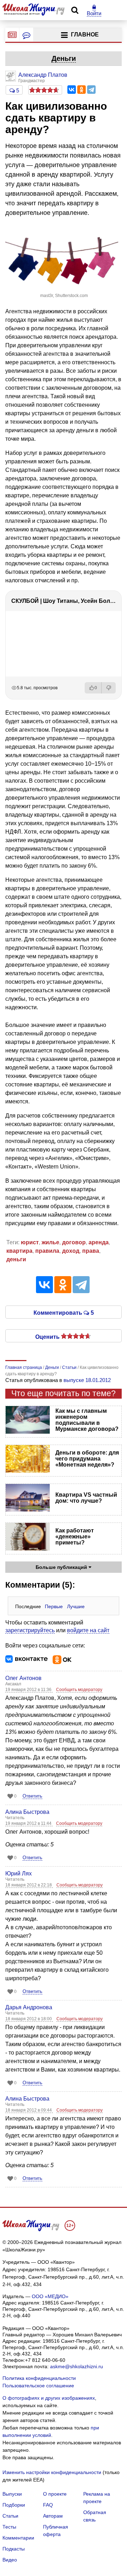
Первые (54, 1606)
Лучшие (76, 1606)
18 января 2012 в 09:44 (29, 2110)
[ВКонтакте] (72, 90)
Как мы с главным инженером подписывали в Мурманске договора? (87, 1420)
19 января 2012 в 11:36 (29, 1690)
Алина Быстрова (27, 1812)
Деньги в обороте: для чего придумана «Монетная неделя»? (87, 1459)
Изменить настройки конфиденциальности (52, 2472)
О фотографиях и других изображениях (49, 2398)
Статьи (10, 2516)
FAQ (48, 2505)
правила (47, 1251)
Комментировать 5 (64, 1312)
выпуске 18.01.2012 (87, 1380)
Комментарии (18, 2538)
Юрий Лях (19, 1874)
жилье (50, 1242)
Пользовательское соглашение (38, 2386)
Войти (94, 13)
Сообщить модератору (79, 1690)
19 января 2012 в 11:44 (29, 1823)
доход (71, 1251)
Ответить (32, 1796)
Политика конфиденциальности (39, 2378)
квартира (19, 1251)
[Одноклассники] (81, 90)
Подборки (14, 2505)
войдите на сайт (88, 1630)
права (91, 1251)
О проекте (55, 2494)
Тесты (9, 2527)
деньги (16, 1259)
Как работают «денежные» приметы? (75, 1537)
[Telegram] (91, 90)
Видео (10, 2560)
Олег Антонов (23, 1678)
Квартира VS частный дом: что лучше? (86, 1498)
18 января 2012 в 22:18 (29, 1885)
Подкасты (14, 2549)
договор (74, 1242)
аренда (99, 1242)
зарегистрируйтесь (30, 1630)
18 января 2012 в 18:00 (29, 2019)
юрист (30, 1242)
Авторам (53, 2516)
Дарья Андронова (29, 2007)
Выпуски (12, 2494)
